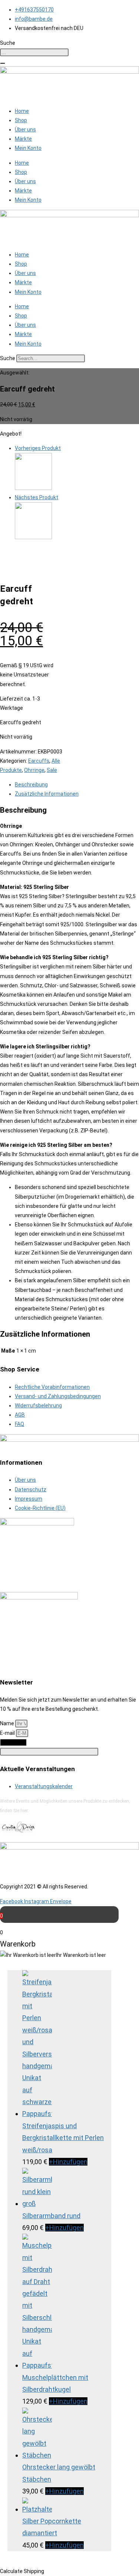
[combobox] (34, 52)
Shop (21, 120)
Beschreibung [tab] (31, 785)
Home (22, 111)
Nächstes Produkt (37, 497)
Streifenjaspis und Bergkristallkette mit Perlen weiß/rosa (63, 2138)
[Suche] (3, 63)
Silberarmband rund (51, 2216)
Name (8, 1723)
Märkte (23, 139)
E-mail (8, 1733)
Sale (52, 770)
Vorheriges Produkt (38, 448)
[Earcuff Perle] (33, 537)
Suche (8, 358)
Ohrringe (34, 770)
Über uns (25, 130)
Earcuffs (39, 761)
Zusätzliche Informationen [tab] (47, 794)
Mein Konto (28, 148)
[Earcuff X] (33, 488)
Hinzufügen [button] (68, 2162)
